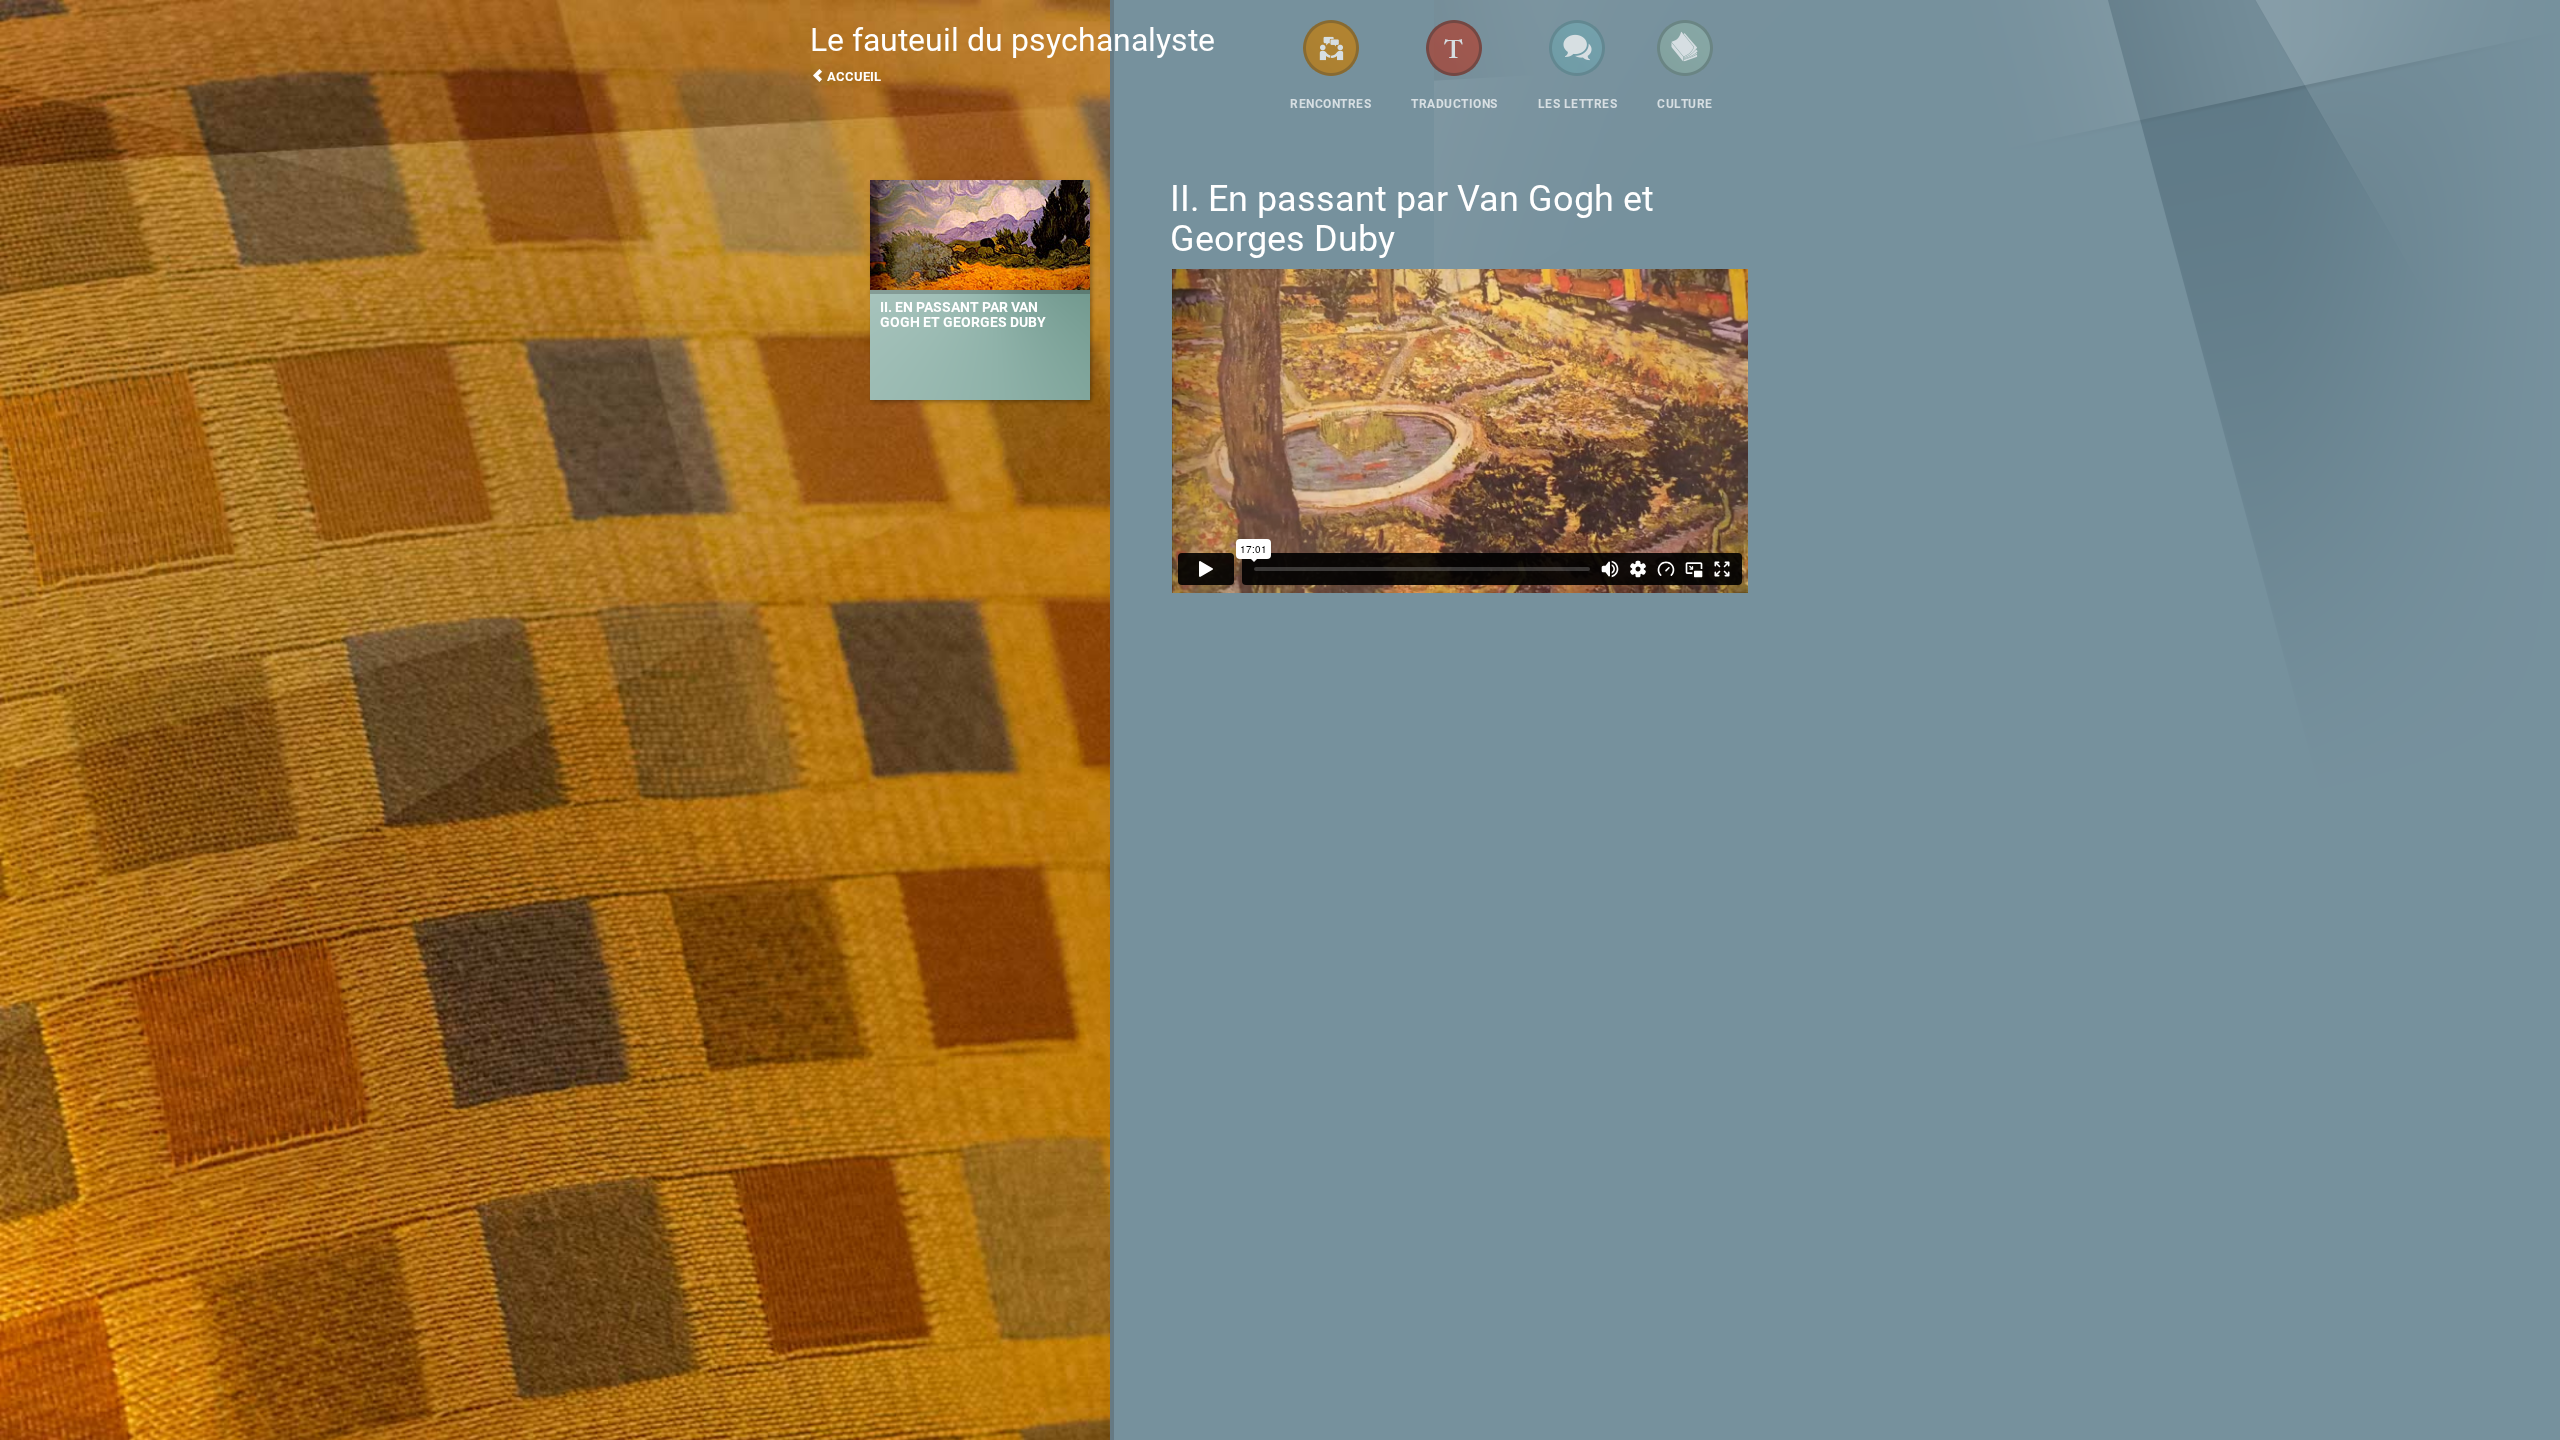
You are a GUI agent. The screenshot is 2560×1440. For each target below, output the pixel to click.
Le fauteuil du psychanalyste (1012, 52)
